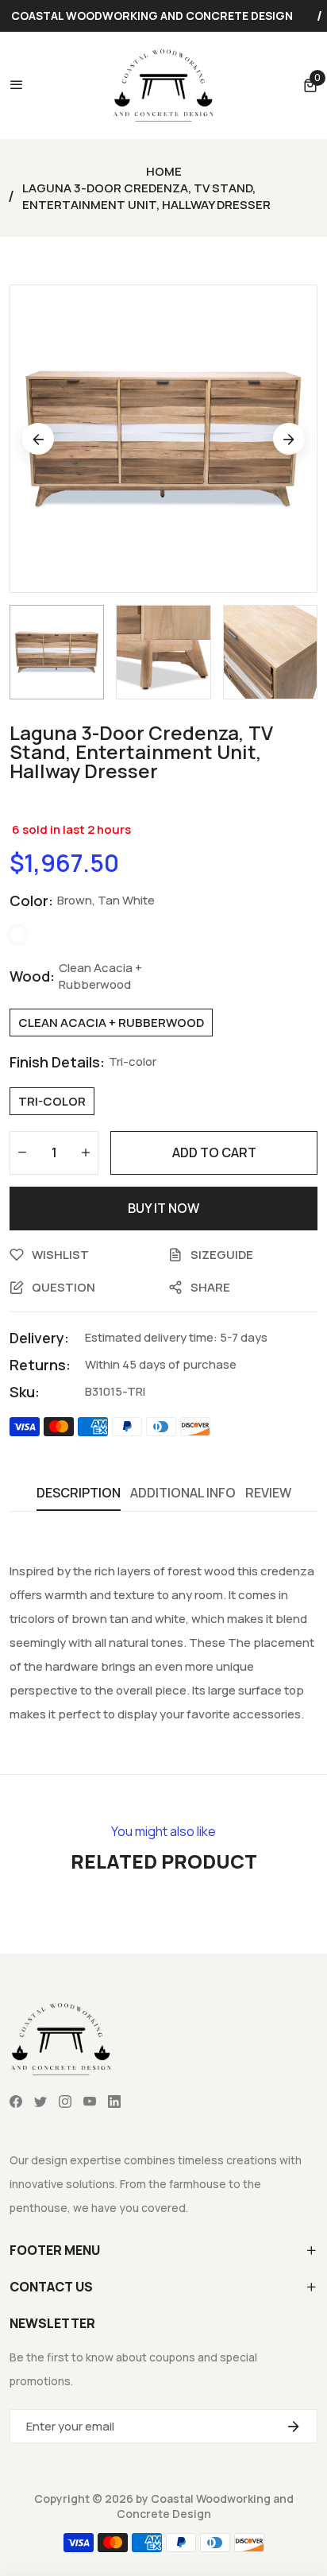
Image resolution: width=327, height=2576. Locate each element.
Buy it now (163, 1208)
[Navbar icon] (17, 85)
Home (164, 171)
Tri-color (52, 1101)
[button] (310, 85)
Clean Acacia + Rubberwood (111, 1023)
